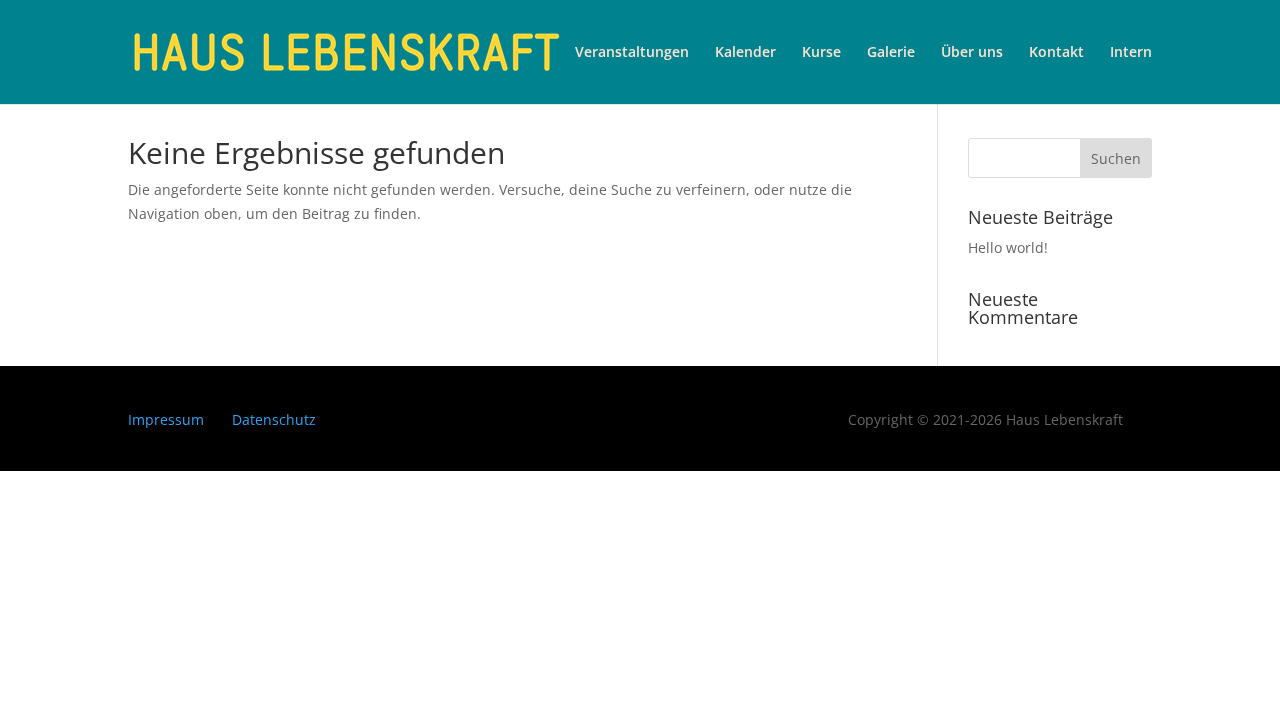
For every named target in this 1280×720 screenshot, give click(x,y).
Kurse (821, 53)
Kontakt (1056, 53)
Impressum (166, 419)
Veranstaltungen (632, 53)
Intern (1131, 53)
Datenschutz (274, 419)
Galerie (891, 53)
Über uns (972, 53)
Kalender (745, 53)
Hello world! (1008, 247)
